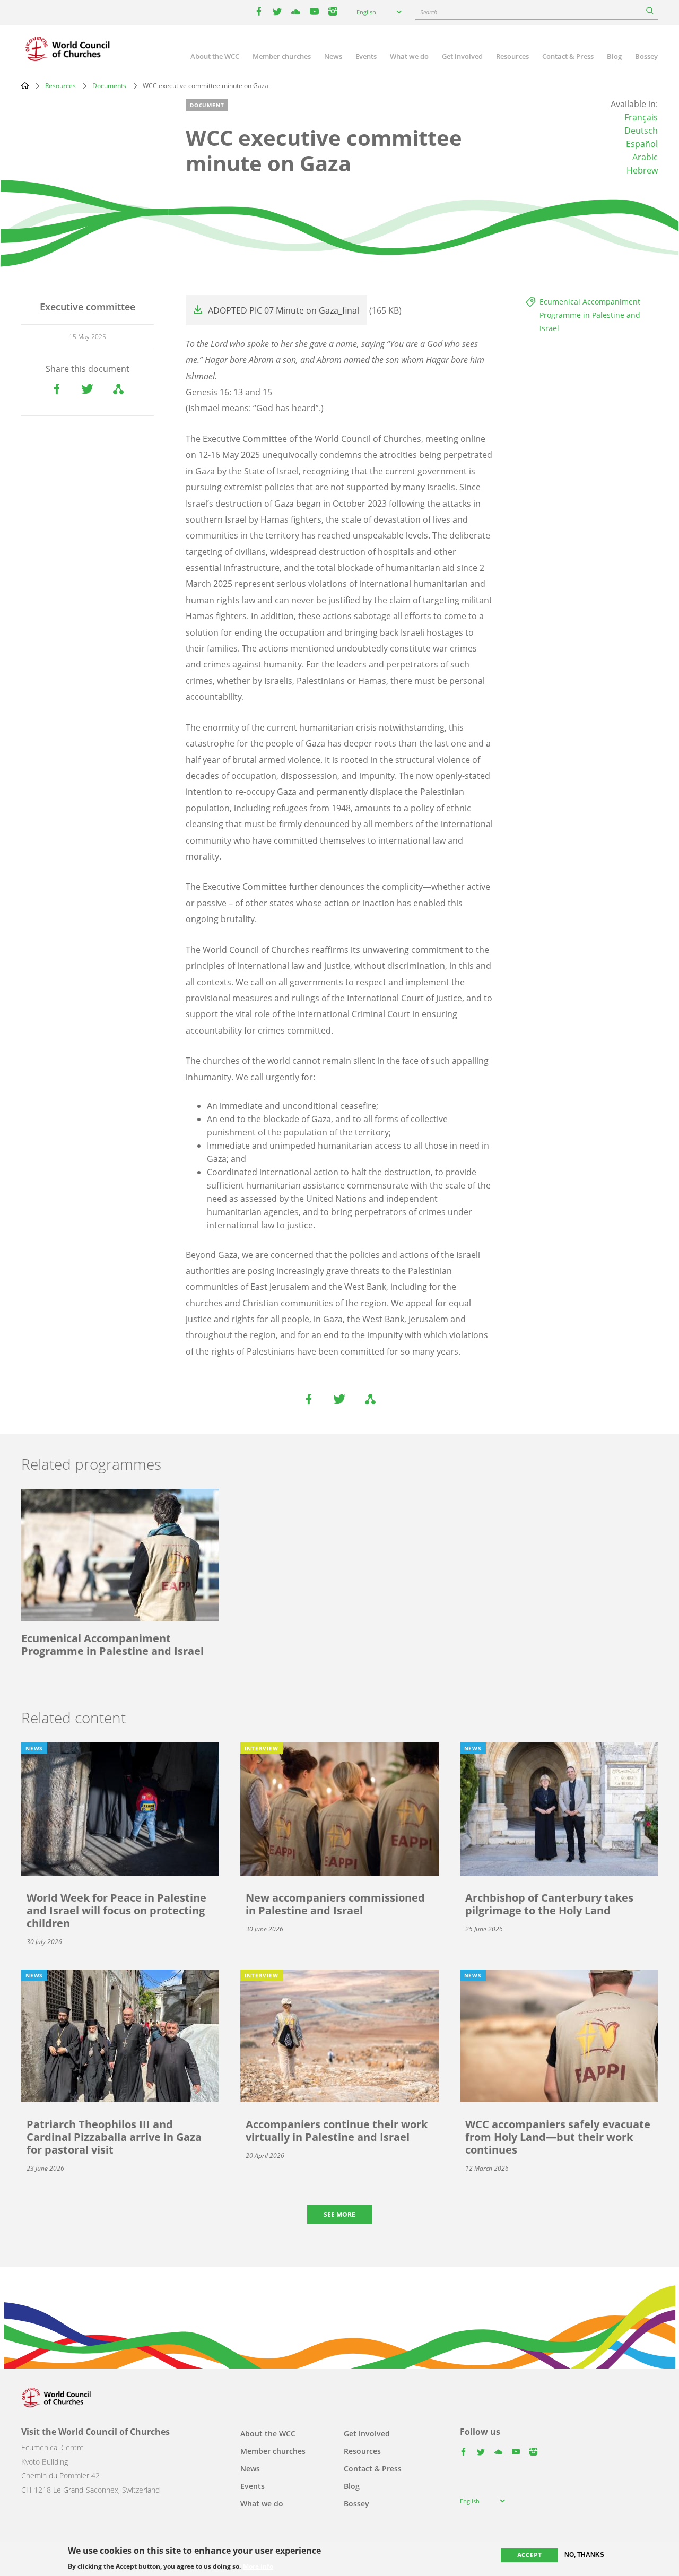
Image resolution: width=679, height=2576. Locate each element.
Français (641, 117)
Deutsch (641, 131)
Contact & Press (568, 56)
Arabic (645, 157)
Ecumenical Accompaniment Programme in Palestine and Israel (590, 315)
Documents (109, 86)
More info (258, 2566)
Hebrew (642, 170)
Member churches (282, 56)
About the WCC (215, 56)
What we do (409, 56)
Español (642, 144)
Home (25, 85)
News (333, 56)
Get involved (462, 56)
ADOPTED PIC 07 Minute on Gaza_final (284, 310)
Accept (529, 2555)
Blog (614, 56)
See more (339, 2214)
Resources (512, 56)
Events (366, 56)
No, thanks (584, 2555)
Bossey (646, 56)
